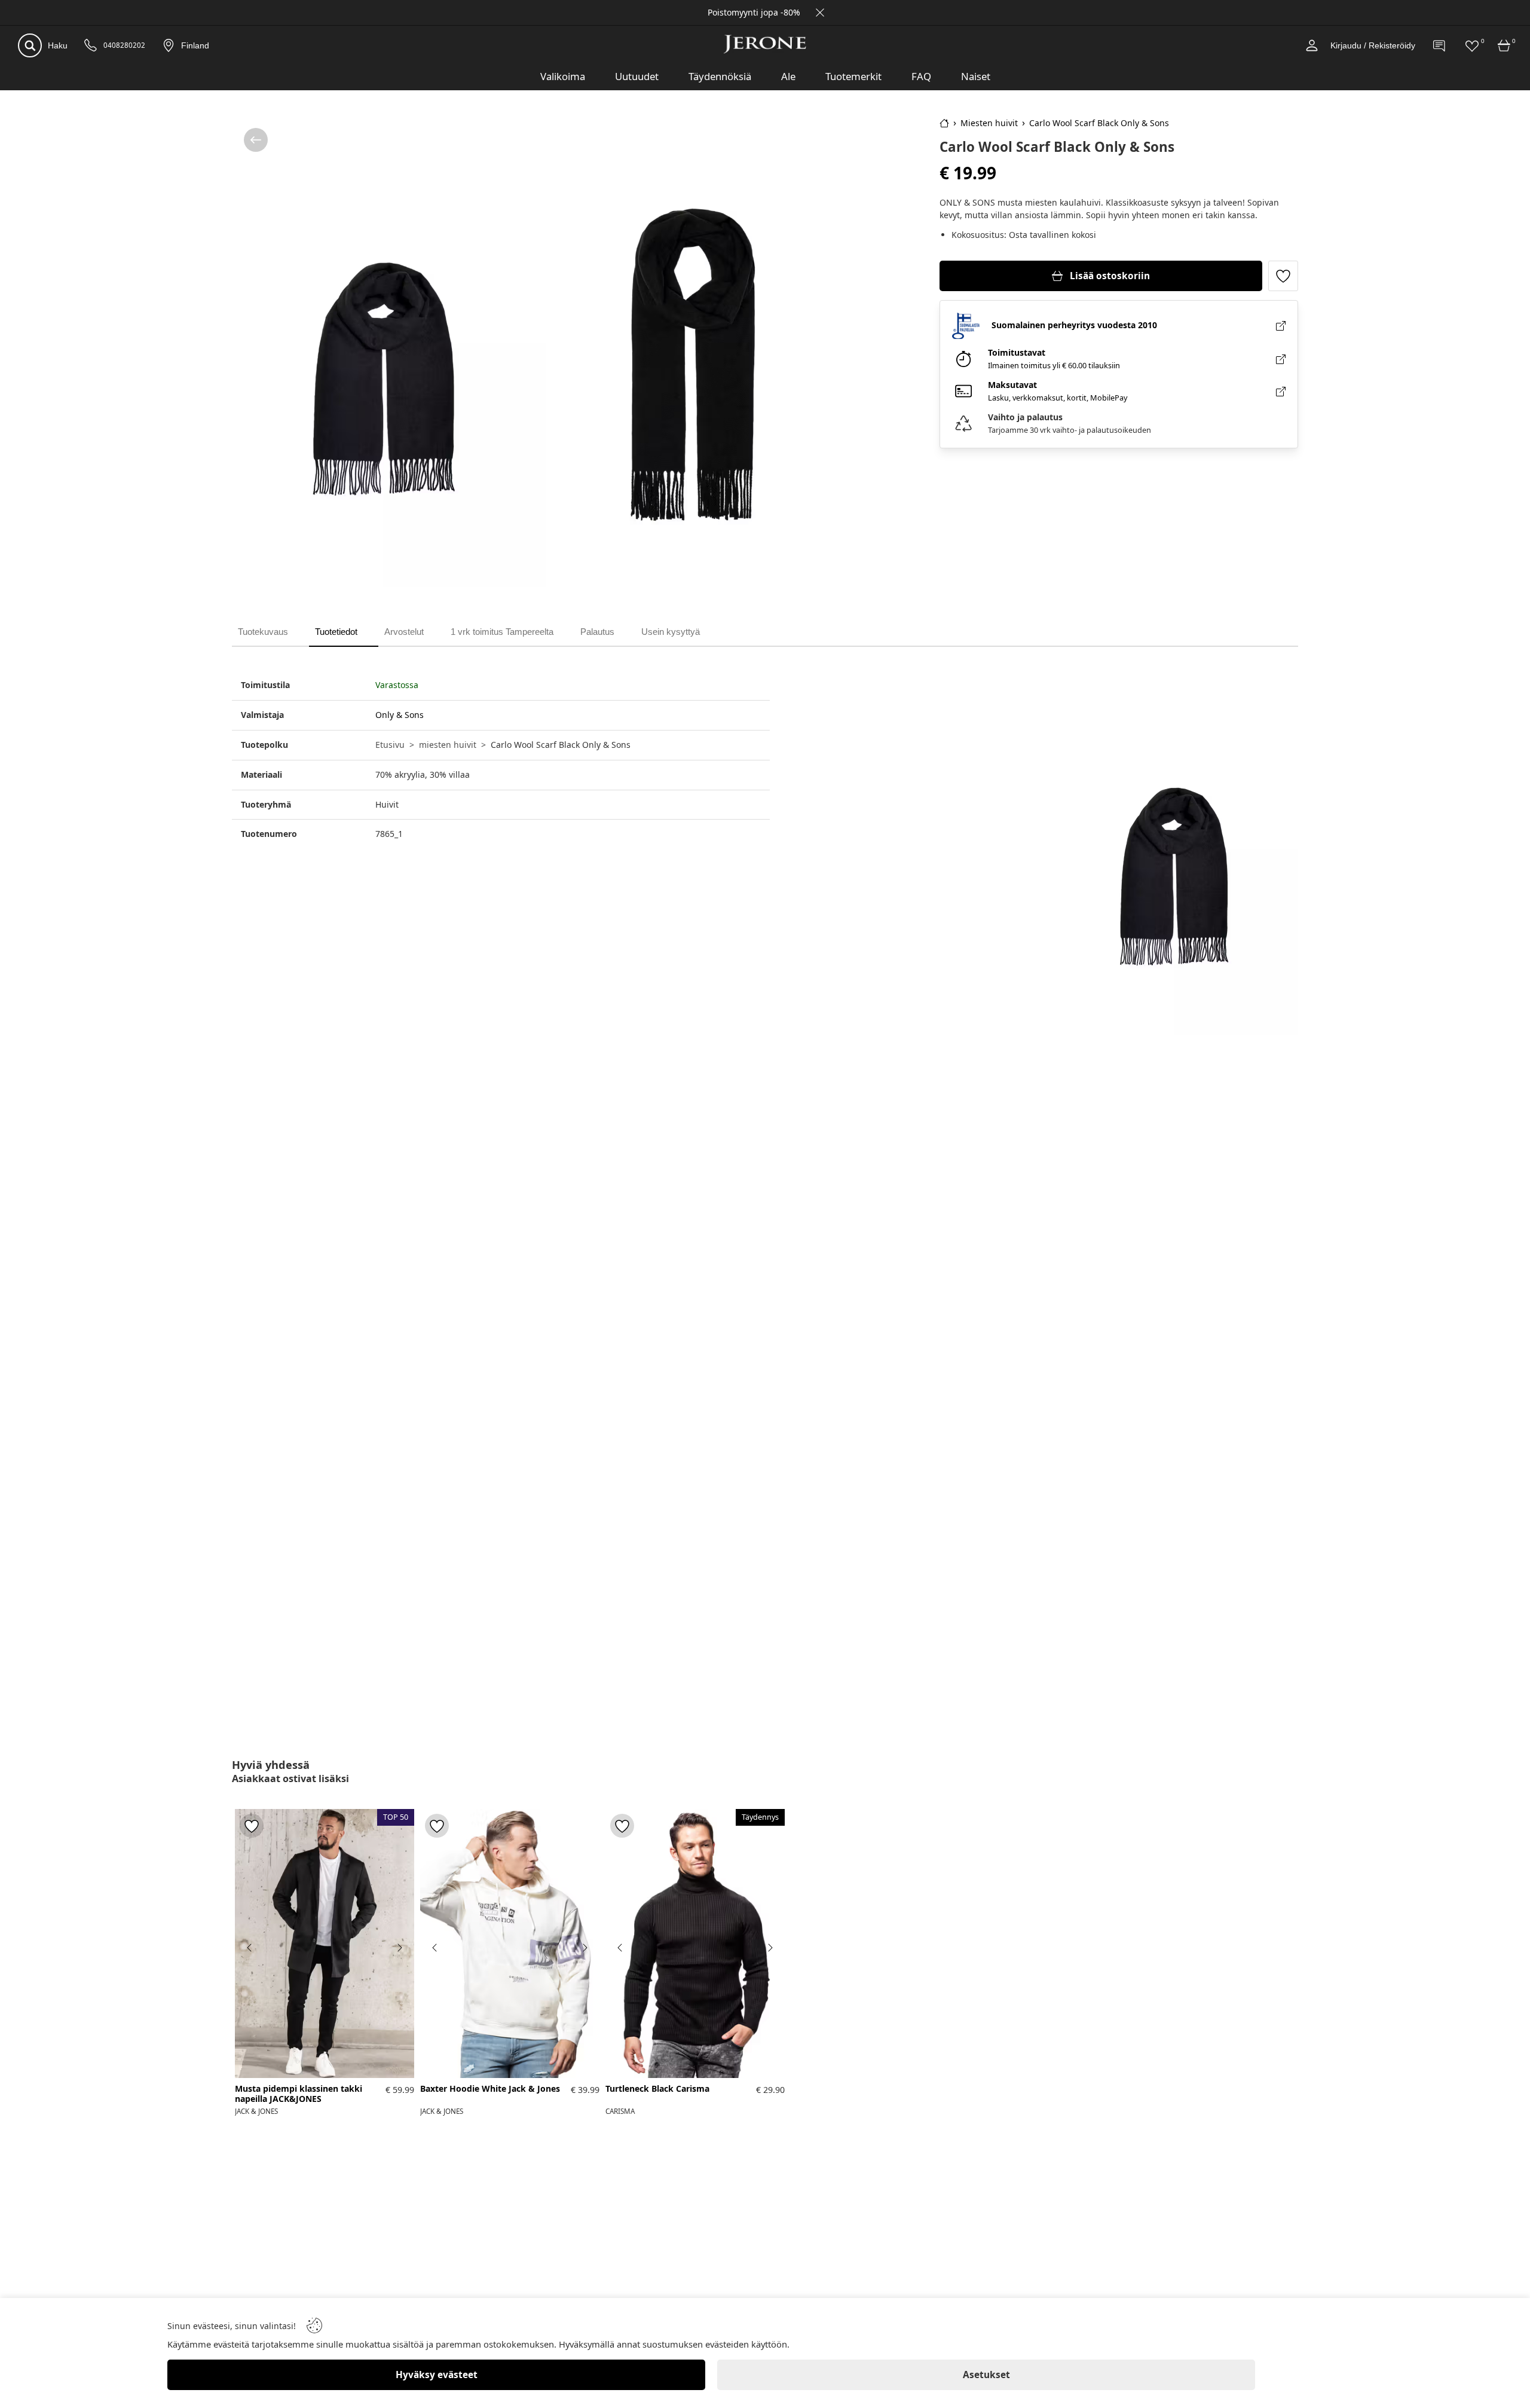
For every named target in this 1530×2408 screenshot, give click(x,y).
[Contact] (1440, 45)
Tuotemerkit (853, 76)
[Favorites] (1472, 45)
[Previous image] (250, 1948)
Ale (788, 76)
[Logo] (765, 44)
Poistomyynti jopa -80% (754, 12)
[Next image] (399, 1948)
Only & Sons (400, 715)
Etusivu (390, 745)
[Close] (820, 13)
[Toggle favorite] (1283, 276)
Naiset (976, 76)
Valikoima (563, 76)
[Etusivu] (944, 123)
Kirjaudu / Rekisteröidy (1373, 45)
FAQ (921, 76)
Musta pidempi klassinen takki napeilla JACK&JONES (299, 2094)
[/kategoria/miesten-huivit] (256, 140)
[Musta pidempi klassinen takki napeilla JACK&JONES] (325, 1943)
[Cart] (1504, 45)
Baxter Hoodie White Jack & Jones (490, 2089)
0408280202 (124, 45)
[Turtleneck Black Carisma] (695, 1943)
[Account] (1312, 45)
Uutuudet (637, 76)
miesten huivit (448, 745)
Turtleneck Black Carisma (657, 2089)
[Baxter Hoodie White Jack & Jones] (510, 1943)
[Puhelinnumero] (91, 46)
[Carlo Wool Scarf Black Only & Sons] (390, 352)
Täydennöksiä (720, 76)
